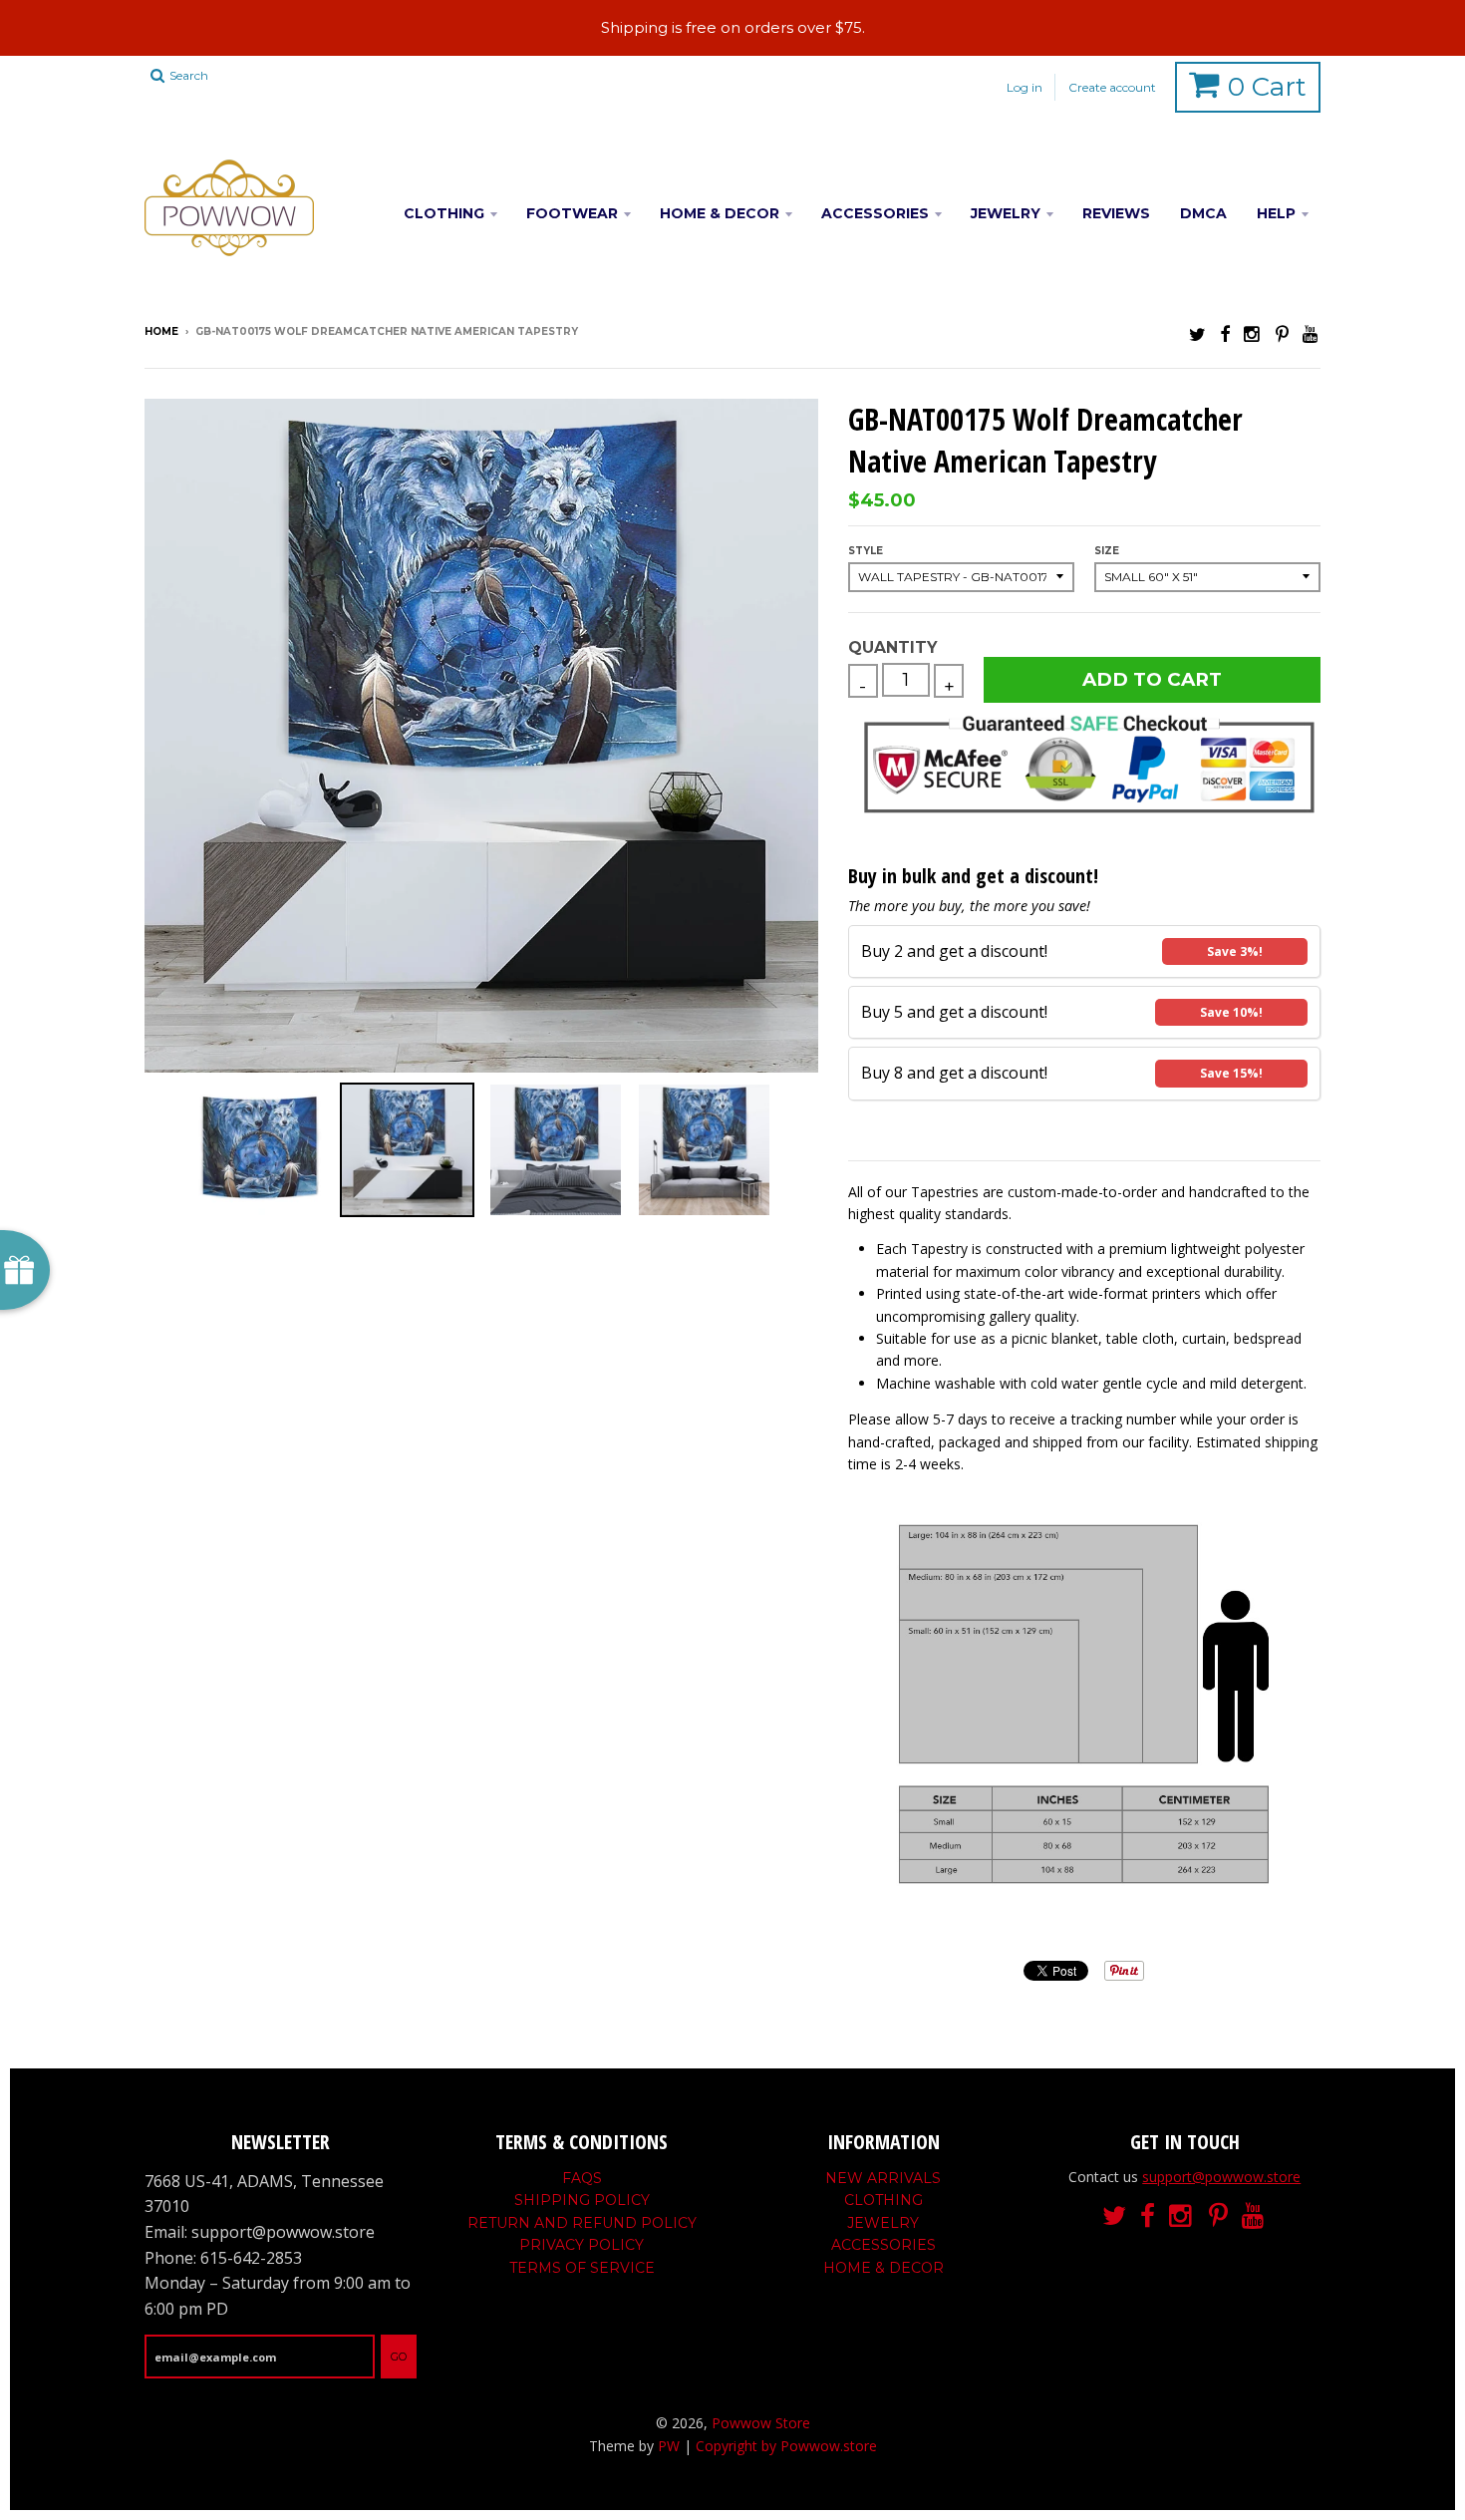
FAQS (582, 2178)
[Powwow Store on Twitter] (1197, 333)
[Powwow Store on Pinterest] (1282, 333)
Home (161, 331)
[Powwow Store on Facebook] (1225, 333)
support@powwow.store (1221, 2177)
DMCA (1203, 213)
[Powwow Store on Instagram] (1253, 333)
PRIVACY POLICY (582, 2245)
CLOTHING (444, 213)
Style (866, 551)
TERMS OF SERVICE (582, 2268)
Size (1107, 551)
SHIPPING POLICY (582, 2200)
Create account (1112, 87)
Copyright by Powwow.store (786, 2446)
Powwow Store (761, 2423)
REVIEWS (1116, 213)
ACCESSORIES (875, 213)
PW (669, 2446)
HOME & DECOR (720, 213)
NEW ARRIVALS (883, 2178)
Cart (1267, 87)
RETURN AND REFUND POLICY (582, 2223)
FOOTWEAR (572, 213)
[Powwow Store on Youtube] (1312, 333)
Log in (1025, 87)
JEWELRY (1006, 213)
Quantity (892, 647)
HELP (1276, 213)
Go (399, 2357)
